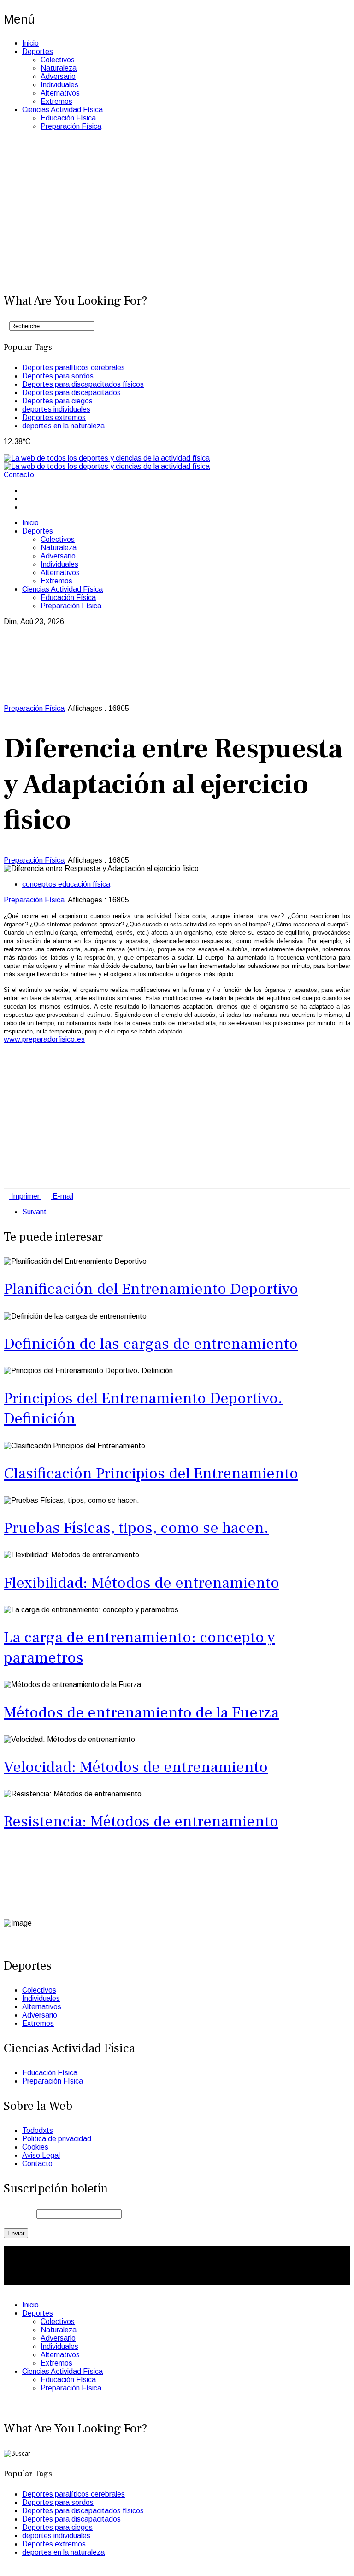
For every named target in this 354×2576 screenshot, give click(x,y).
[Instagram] (25, 507)
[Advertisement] (177, 216)
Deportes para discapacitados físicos (83, 384)
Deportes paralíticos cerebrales (74, 368)
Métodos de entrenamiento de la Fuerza (141, 1712)
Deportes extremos (54, 417)
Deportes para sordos (58, 376)
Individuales (59, 85)
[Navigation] (6, 450)
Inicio (30, 43)
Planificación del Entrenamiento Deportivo (151, 1289)
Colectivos (58, 60)
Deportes (38, 51)
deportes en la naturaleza (63, 426)
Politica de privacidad (57, 2139)
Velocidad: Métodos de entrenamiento (136, 1767)
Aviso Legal (41, 2155)
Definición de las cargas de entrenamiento (151, 1344)
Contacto (19, 475)
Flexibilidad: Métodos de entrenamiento (142, 1583)
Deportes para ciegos (57, 401)
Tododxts (38, 2130)
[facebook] (25, 490)
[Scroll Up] (6, 2568)
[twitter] (25, 499)
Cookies (35, 2147)
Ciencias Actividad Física (62, 110)
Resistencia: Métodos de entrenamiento (141, 1821)
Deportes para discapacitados (71, 393)
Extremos (56, 101)
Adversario (58, 76)
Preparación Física (71, 126)
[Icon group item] (25, 1930)
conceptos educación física (66, 884)
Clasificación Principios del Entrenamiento (151, 1473)
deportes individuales (56, 409)
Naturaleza (59, 68)
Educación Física (68, 118)
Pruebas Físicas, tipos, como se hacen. (136, 1528)
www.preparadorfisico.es (44, 1039)
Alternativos (60, 93)
